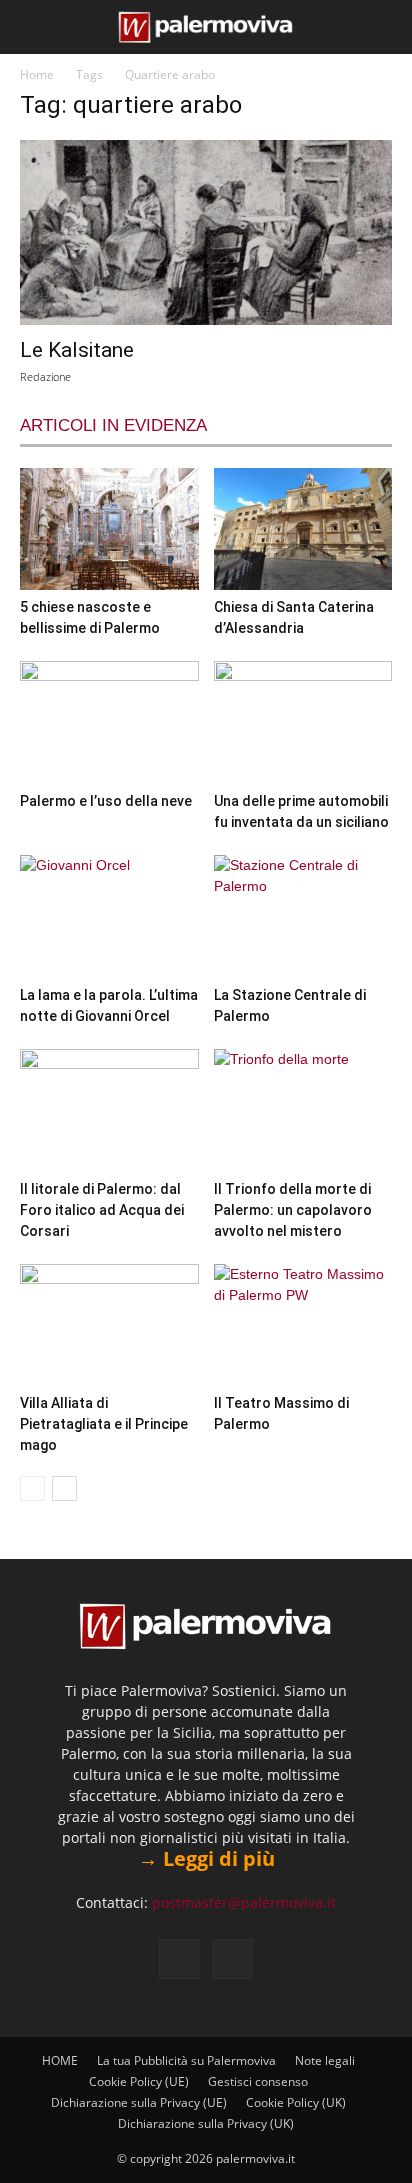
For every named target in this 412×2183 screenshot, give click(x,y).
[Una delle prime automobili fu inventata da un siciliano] (303, 722)
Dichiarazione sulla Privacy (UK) (206, 2123)
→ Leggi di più (206, 1858)
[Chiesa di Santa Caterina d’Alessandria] (303, 529)
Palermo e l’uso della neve (106, 801)
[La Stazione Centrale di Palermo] (303, 916)
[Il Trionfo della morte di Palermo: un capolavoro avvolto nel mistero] (303, 1110)
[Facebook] (179, 1959)
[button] (32, 27)
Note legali (325, 2060)
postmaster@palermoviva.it (244, 1902)
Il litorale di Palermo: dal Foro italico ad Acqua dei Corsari (102, 1210)
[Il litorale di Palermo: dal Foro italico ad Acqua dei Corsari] (109, 1110)
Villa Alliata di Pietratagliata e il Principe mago (104, 1424)
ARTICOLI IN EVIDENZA (113, 425)
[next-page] (64, 1488)
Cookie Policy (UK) (296, 2102)
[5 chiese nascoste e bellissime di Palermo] (109, 529)
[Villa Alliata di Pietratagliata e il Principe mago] (109, 1325)
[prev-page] (32, 1488)
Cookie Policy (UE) (139, 2081)
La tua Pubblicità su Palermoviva (186, 2060)
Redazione (45, 376)
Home (37, 74)
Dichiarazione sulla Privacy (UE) (139, 2102)
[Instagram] (233, 1959)
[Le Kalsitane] (206, 232)
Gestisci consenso (258, 2081)
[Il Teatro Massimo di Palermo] (303, 1325)
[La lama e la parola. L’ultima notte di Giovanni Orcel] (109, 916)
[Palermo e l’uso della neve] (109, 722)
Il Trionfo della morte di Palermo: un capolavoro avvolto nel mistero (293, 1210)
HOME (60, 2060)
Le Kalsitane (77, 350)
